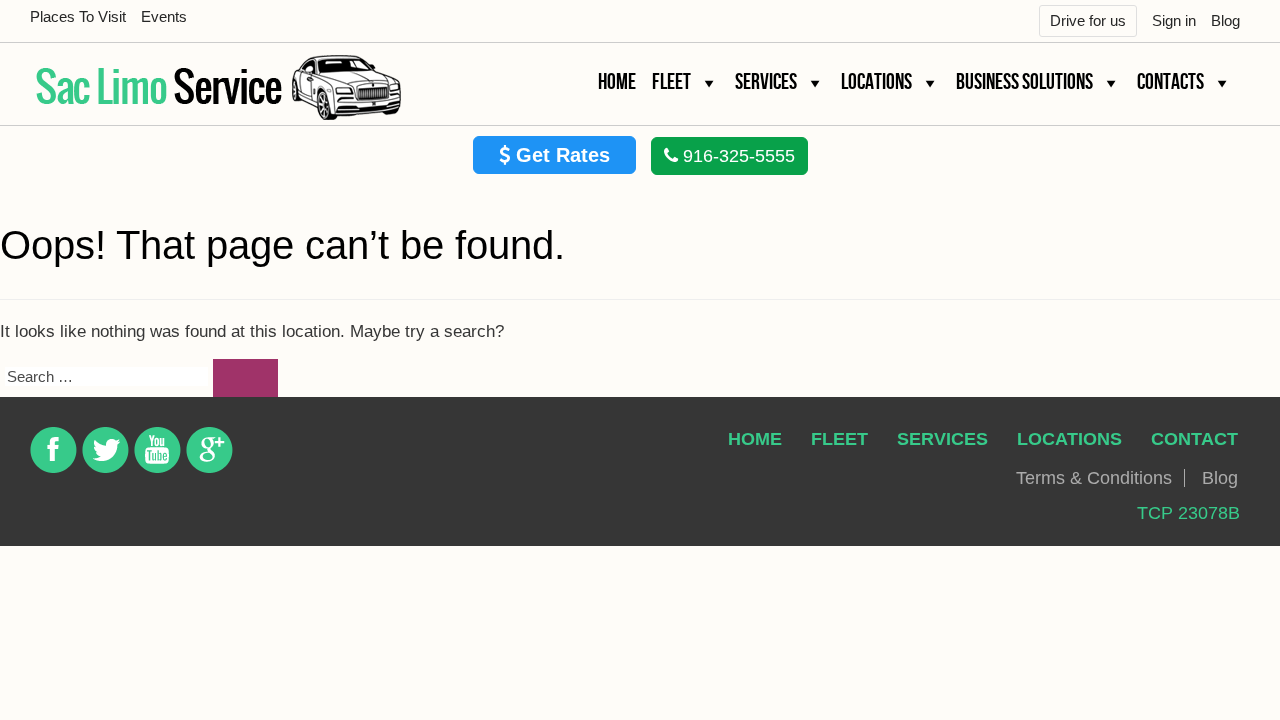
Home (617, 82)
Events (164, 16)
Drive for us (1088, 20)
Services (766, 82)
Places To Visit (78, 16)
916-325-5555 (736, 156)
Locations (876, 82)
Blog (1225, 20)
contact (1194, 439)
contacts (1170, 82)
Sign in (1174, 20)
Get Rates (560, 155)
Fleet (671, 82)
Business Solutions (1024, 82)
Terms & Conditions (1094, 478)
